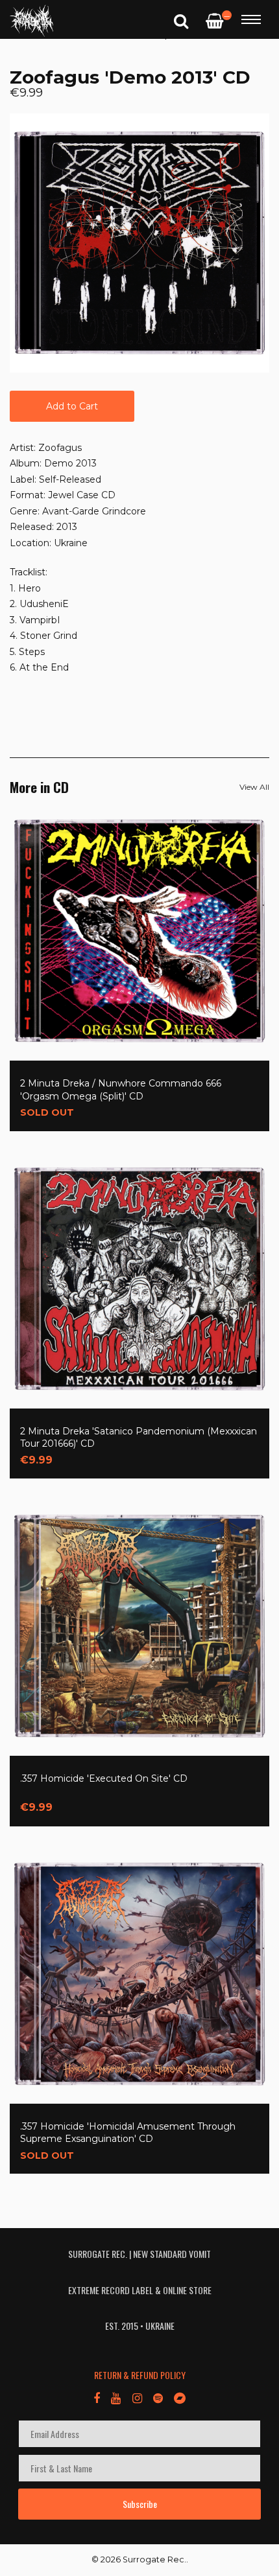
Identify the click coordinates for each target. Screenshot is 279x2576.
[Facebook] (97, 2397)
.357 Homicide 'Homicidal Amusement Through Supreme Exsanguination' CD (128, 2133)
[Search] (181, 20)
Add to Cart (72, 406)
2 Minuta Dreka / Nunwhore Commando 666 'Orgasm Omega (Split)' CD (121, 1090)
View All (254, 787)
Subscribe (140, 2504)
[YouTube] (116, 2397)
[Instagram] (137, 2397)
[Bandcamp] (180, 2397)
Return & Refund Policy (140, 2375)
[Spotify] (158, 2397)
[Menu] (251, 19)
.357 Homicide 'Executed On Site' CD (104, 1778)
